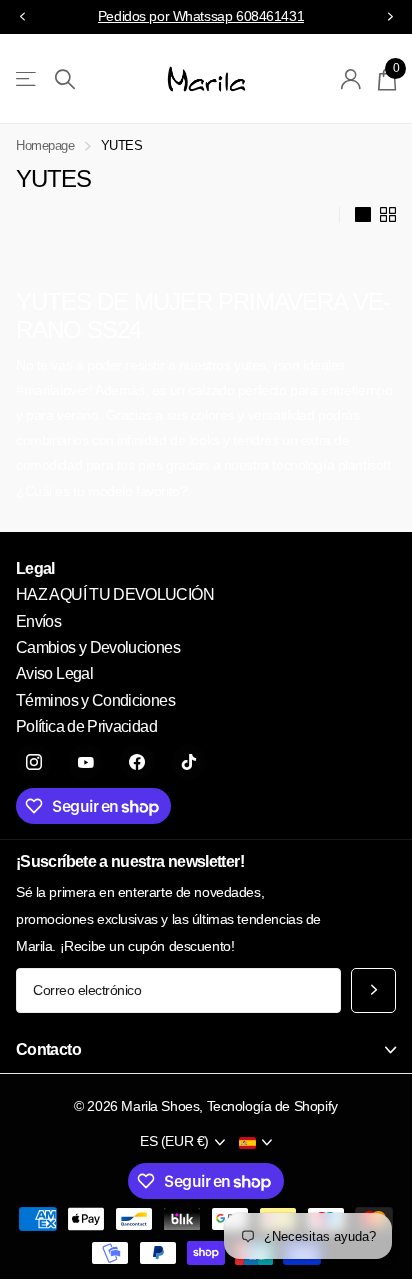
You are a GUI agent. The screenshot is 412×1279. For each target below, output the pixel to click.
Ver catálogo (27, 79)
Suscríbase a (373, 990)
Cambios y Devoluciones (98, 647)
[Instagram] (34, 762)
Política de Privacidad (86, 726)
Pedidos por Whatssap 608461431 (201, 16)
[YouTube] (86, 762)
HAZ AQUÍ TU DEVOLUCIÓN (115, 594)
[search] (65, 79)
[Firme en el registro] (351, 79)
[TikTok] (189, 762)
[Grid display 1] (363, 215)
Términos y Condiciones (95, 700)
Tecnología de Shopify (272, 1106)
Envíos (38, 621)
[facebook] (137, 762)
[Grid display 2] (388, 215)
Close (206, 1050)
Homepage (45, 145)
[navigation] (22, 17)
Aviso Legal (54, 673)
